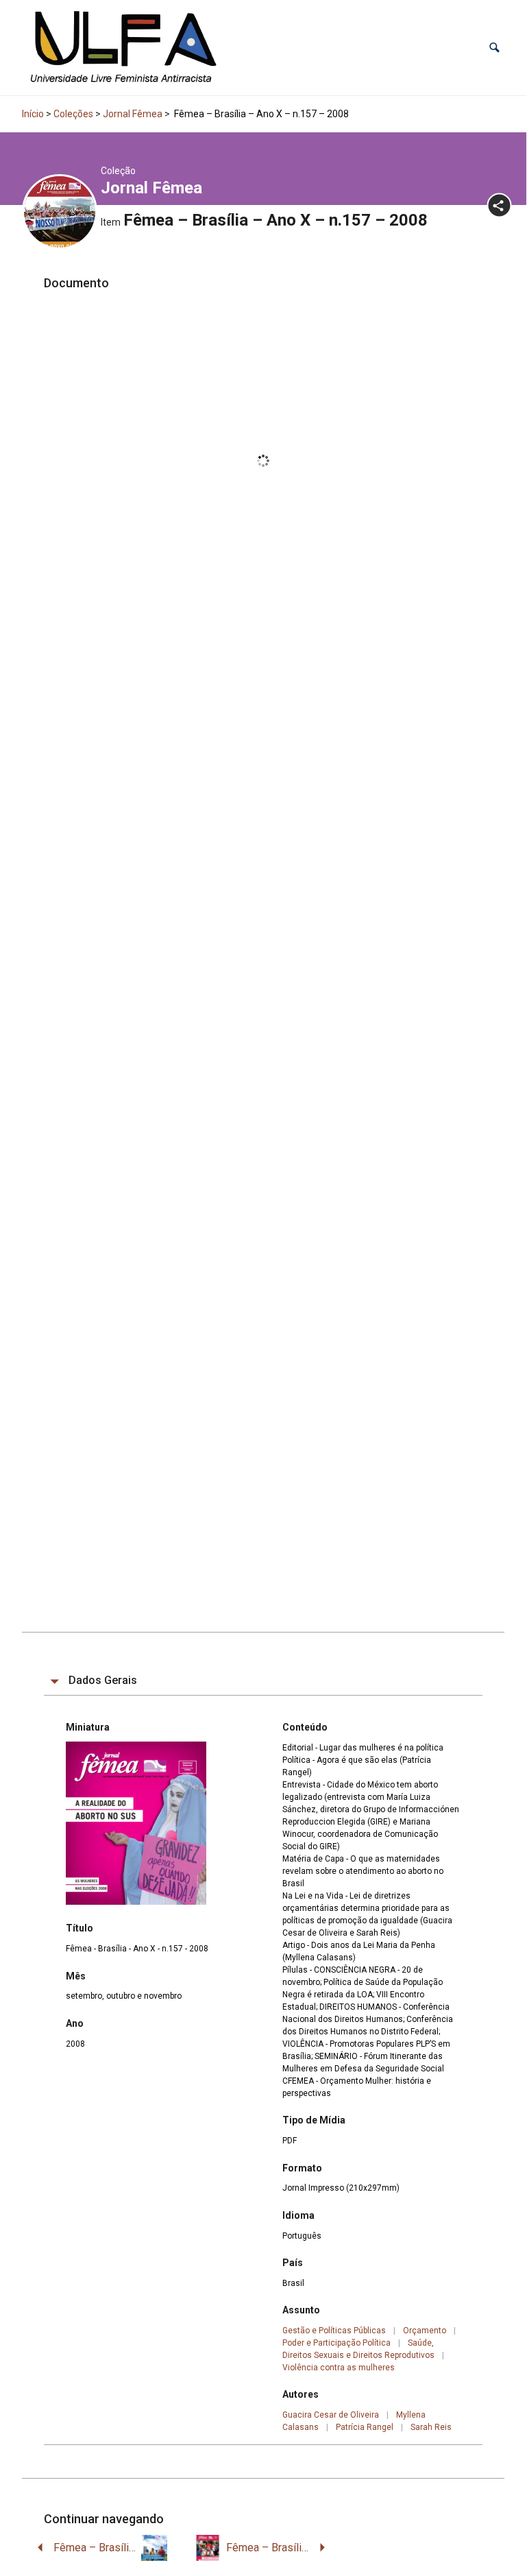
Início (33, 114)
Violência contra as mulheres (339, 2368)
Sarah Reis (431, 2427)
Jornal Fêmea (133, 114)
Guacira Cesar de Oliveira (331, 2415)
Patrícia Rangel (365, 2427)
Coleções (73, 114)
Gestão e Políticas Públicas (334, 2331)
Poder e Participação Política (336, 2343)
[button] (494, 48)
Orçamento (425, 2331)
